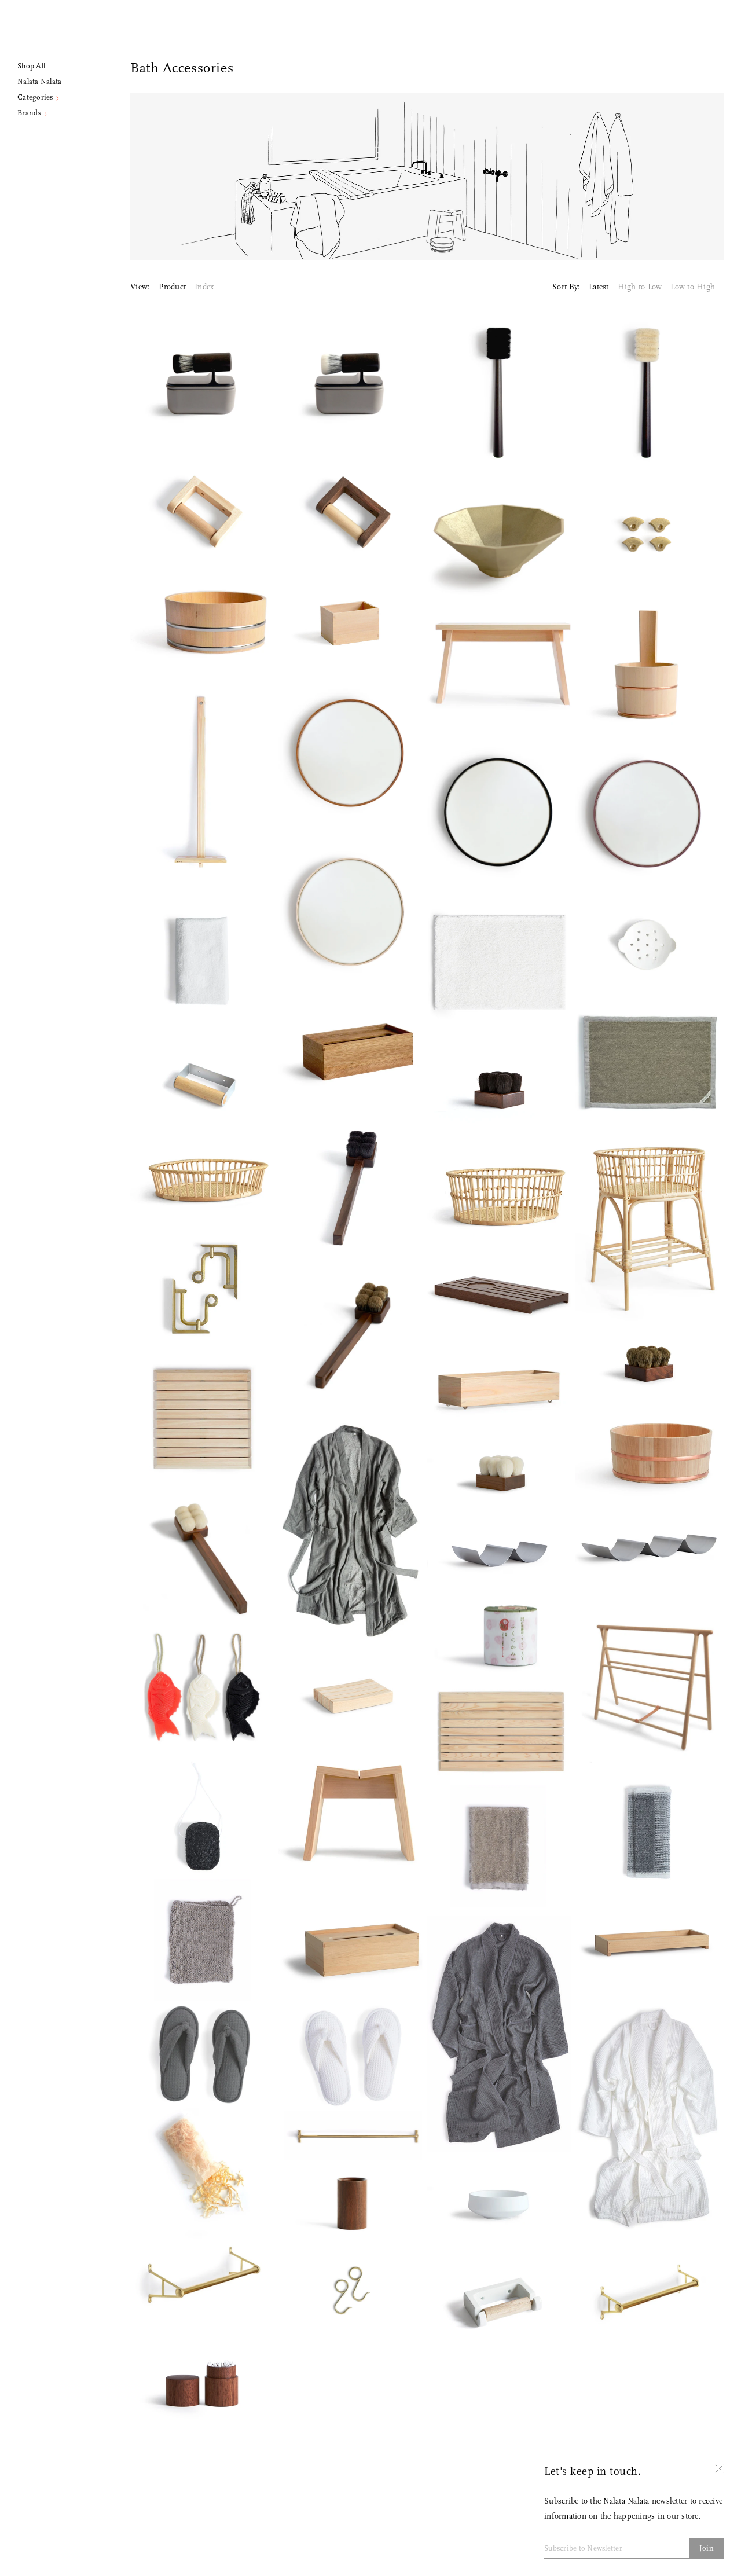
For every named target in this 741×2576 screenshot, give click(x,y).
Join (707, 2549)
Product (172, 287)
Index (204, 287)
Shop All (31, 66)
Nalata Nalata (39, 82)
